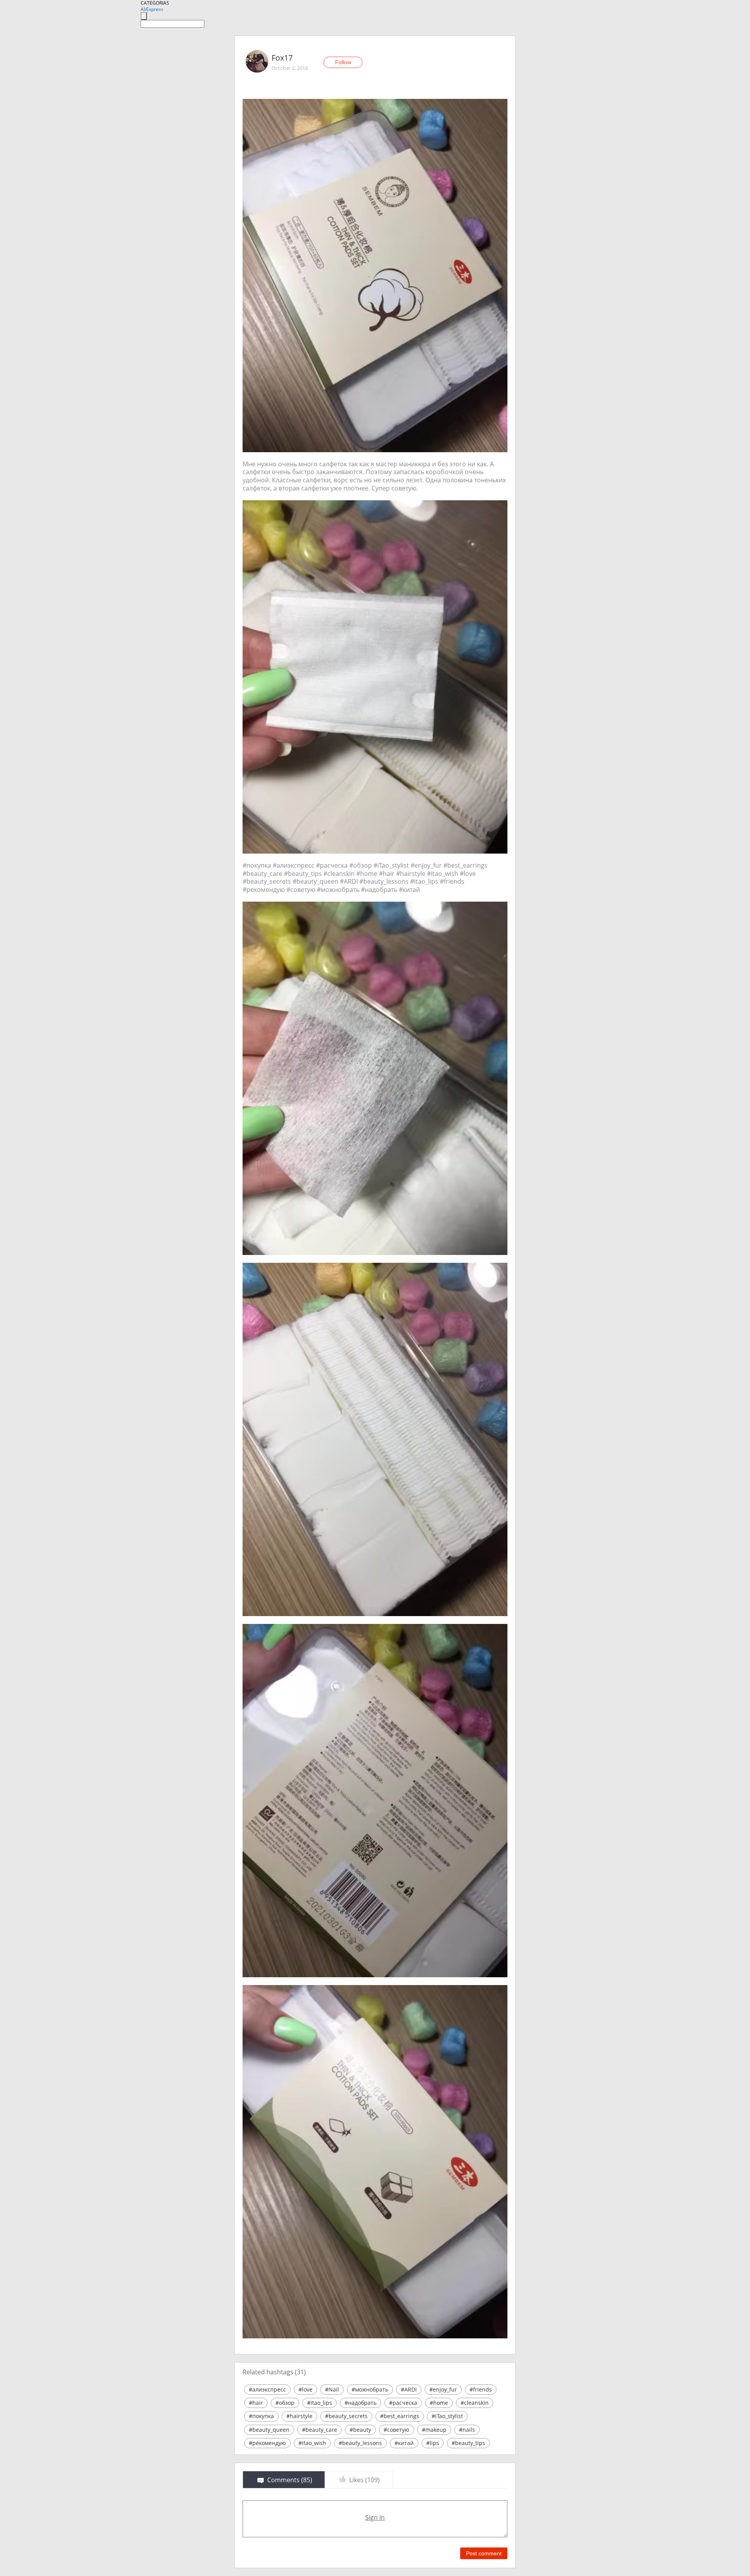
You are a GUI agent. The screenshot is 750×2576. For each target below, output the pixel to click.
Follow (343, 62)
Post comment (484, 2553)
